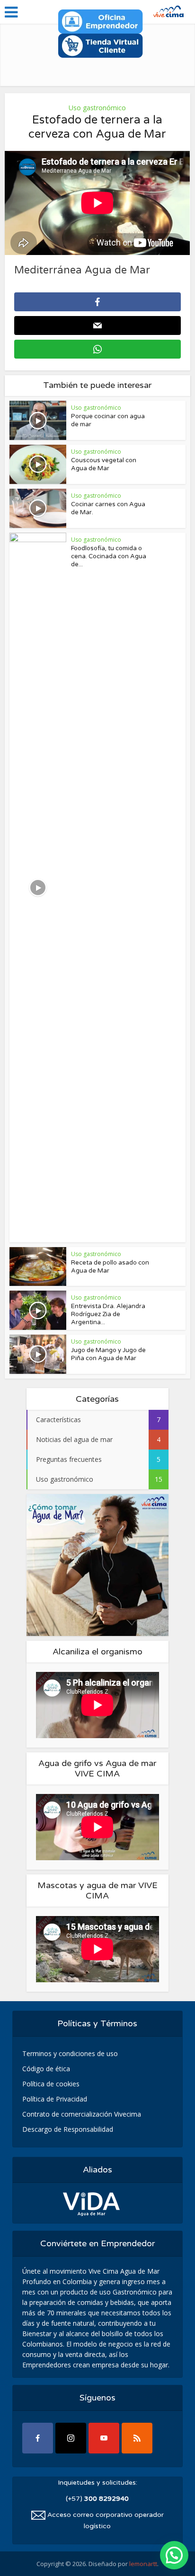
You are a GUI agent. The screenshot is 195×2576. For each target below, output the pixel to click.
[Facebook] (38, 2438)
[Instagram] (71, 2438)
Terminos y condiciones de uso (70, 2053)
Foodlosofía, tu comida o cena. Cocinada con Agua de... (109, 556)
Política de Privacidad (55, 2099)
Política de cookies (51, 2084)
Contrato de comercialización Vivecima (82, 2114)
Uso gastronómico (97, 108)
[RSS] (137, 2438)
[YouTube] (104, 2438)
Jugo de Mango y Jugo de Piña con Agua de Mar (108, 1354)
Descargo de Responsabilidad (68, 2129)
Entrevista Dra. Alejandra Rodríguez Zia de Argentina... (108, 1314)
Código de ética (46, 2069)
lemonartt (143, 2564)
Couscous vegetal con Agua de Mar (104, 464)
